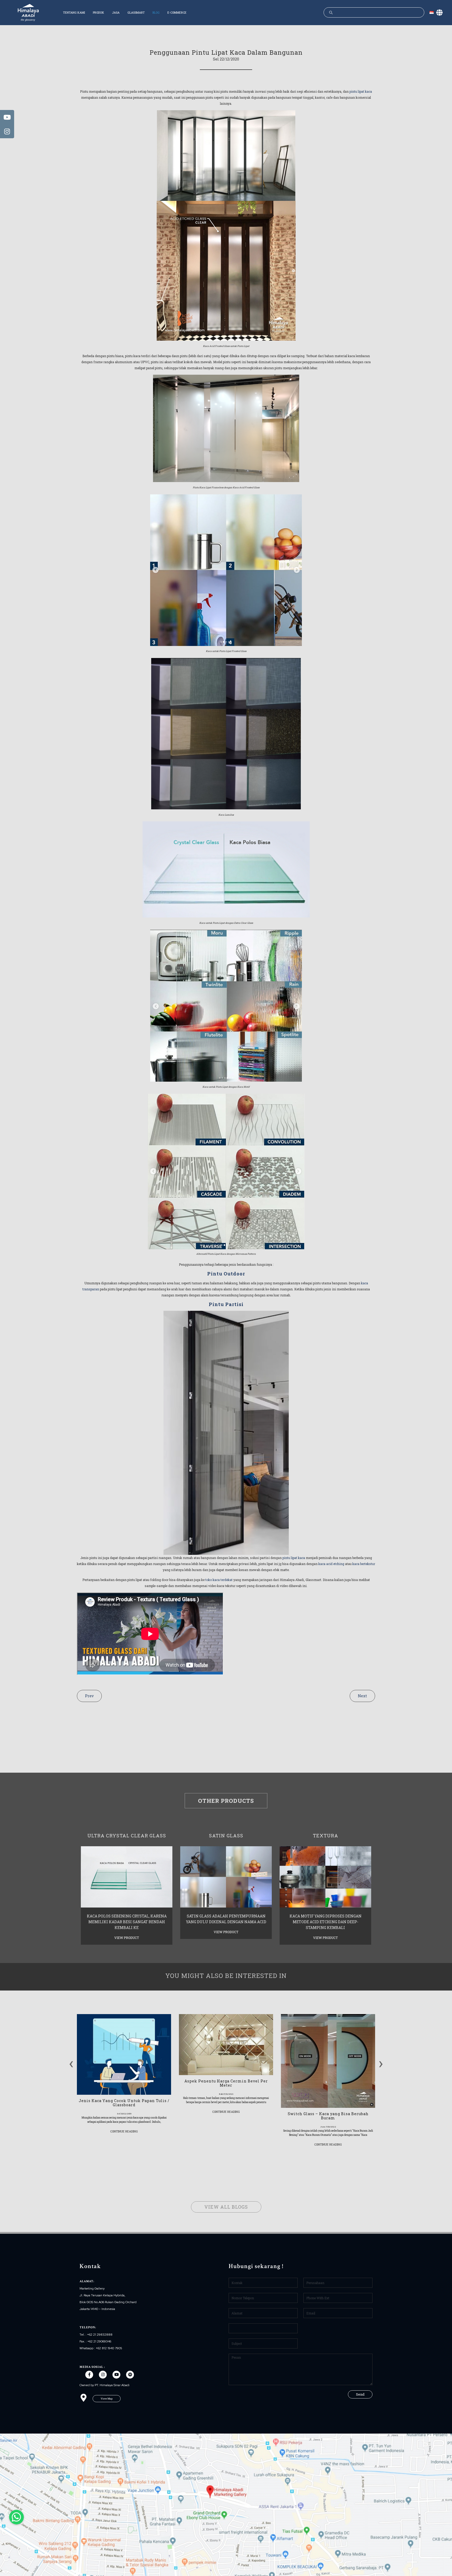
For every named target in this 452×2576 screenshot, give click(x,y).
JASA (116, 12)
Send (360, 2394)
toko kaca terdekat (219, 1580)
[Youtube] (116, 2375)
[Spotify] (130, 2375)
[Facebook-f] (89, 2375)
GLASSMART (136, 12)
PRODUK (98, 12)
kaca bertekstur (363, 1564)
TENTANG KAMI (74, 12)
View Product (127, 1938)
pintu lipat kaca (361, 91)
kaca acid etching (331, 1564)
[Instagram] (103, 2375)
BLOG (156, 12)
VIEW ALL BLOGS (226, 2207)
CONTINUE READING (124, 2131)
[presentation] (71, 2062)
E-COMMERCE (177, 12)
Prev (89, 1696)
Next (362, 1696)
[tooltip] (7, 117)
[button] (107, 2399)
